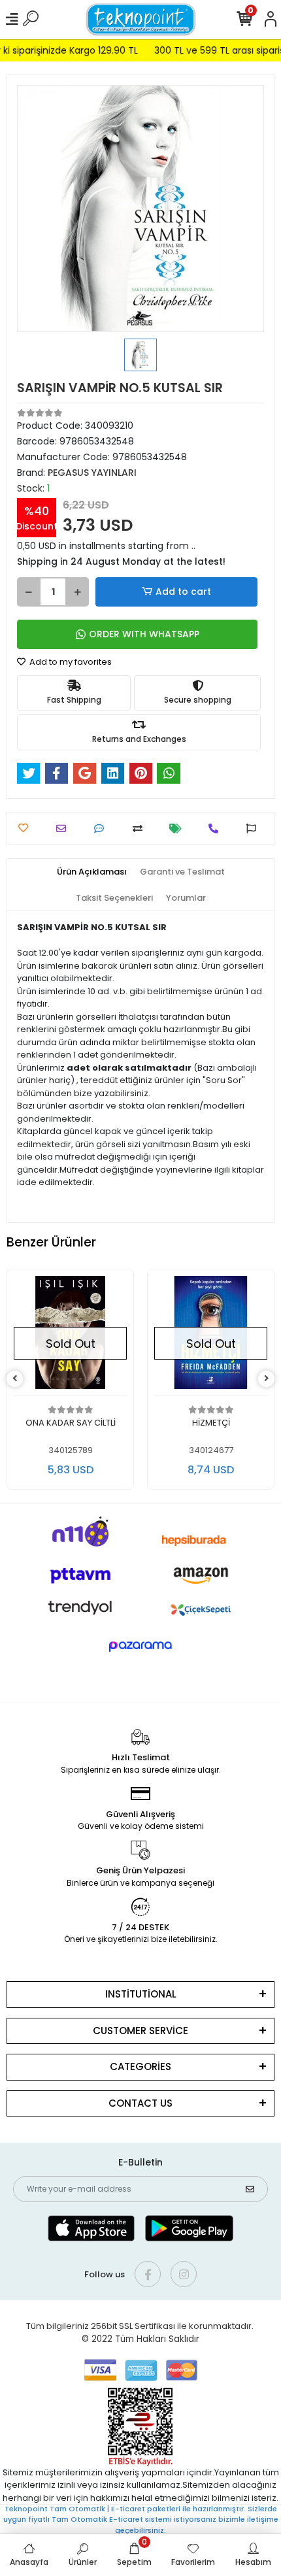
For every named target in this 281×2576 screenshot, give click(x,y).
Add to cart (183, 592)
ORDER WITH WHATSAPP (144, 634)
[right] (267, 1379)
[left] (15, 1379)
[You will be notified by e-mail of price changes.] (179, 828)
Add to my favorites (70, 662)
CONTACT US (140, 2103)
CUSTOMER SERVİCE (140, 2031)
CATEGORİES (140, 2066)
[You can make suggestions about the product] (255, 828)
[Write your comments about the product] (102, 828)
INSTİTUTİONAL (141, 1994)
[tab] (92, 872)
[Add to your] (141, 828)
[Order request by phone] (217, 828)
